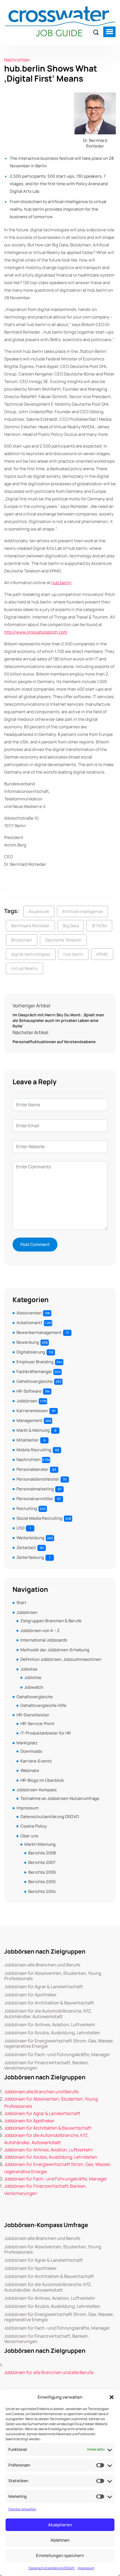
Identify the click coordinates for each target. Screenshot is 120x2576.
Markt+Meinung (40, 1844)
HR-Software (29, 1391)
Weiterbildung (30, 1538)
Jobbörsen (27, 1401)
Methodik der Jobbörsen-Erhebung (55, 1650)
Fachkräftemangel (34, 1372)
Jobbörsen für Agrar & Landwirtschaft (44, 1987)
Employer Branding (35, 1362)
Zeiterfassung (30, 1557)
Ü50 (21, 1528)
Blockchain (22, 940)
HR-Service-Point (37, 1724)
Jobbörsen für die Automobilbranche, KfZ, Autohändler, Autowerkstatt (48, 2014)
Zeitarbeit (26, 1548)
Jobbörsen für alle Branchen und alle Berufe (49, 2372)
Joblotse (29, 1669)
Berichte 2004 (42, 1891)
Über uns (29, 1836)
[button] (112, 2397)
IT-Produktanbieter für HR (46, 1733)
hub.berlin (61, 583)
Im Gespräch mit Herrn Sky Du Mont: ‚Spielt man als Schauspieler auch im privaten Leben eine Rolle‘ (58, 1020)
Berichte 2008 (42, 1853)
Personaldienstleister (38, 1479)
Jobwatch (34, 1687)
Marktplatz (27, 1743)
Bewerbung (28, 1342)
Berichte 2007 (42, 1862)
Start (21, 1603)
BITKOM (99, 926)
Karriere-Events (36, 1761)
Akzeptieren (60, 2525)
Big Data (71, 926)
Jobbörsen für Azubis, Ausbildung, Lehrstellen (52, 2033)
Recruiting (27, 1508)
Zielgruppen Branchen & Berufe (51, 1621)
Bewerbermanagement (39, 1332)
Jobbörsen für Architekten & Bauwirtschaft (49, 2003)
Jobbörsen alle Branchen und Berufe (42, 1965)
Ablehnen (60, 2540)
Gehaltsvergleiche (35, 1381)
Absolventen (29, 1313)
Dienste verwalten (22, 2509)
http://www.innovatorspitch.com (36, 632)
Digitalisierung (31, 1352)
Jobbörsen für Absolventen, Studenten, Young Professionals (53, 1976)
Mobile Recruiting (34, 1450)
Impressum (86, 2568)
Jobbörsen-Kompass (37, 1790)
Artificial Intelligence (82, 911)
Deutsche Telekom (63, 940)
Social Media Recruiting (39, 1518)
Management (29, 1420)
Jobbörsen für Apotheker (30, 1995)
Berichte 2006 (42, 1872)
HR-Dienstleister (33, 1715)
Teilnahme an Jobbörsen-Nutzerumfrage (60, 1798)
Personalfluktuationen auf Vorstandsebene (54, 1042)
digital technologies (31, 954)
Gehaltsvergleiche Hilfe (43, 1705)
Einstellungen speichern (60, 2555)
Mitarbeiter (28, 1440)
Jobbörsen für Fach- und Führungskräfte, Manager (57, 2055)
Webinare (30, 1770)
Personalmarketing (35, 1489)
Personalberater (33, 1469)
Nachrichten (17, 60)
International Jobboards (44, 1640)
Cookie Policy (34, 1826)
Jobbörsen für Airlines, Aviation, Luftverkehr (50, 2025)
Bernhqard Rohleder (30, 926)
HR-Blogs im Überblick (42, 1780)
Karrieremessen (32, 1411)
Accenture (39, 911)
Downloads (31, 1751)
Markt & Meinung (33, 1430)
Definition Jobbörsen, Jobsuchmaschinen (61, 1659)
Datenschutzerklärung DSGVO (52, 2568)
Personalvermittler (35, 1499)
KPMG (102, 954)
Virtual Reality (25, 968)
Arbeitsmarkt (29, 1323)
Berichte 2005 (42, 1882)
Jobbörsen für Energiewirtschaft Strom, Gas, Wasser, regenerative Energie (59, 2044)
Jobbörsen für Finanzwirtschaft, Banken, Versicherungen (47, 2065)
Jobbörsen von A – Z (40, 1630)
